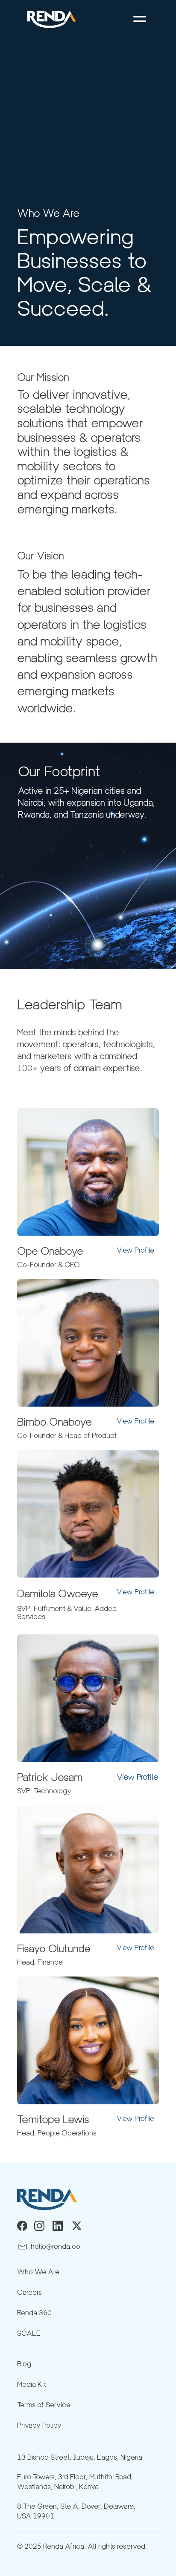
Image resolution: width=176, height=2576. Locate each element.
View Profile (135, 1250)
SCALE (29, 2333)
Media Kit (32, 2384)
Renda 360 (34, 2313)
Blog (24, 2364)
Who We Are (38, 2272)
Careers (29, 2292)
